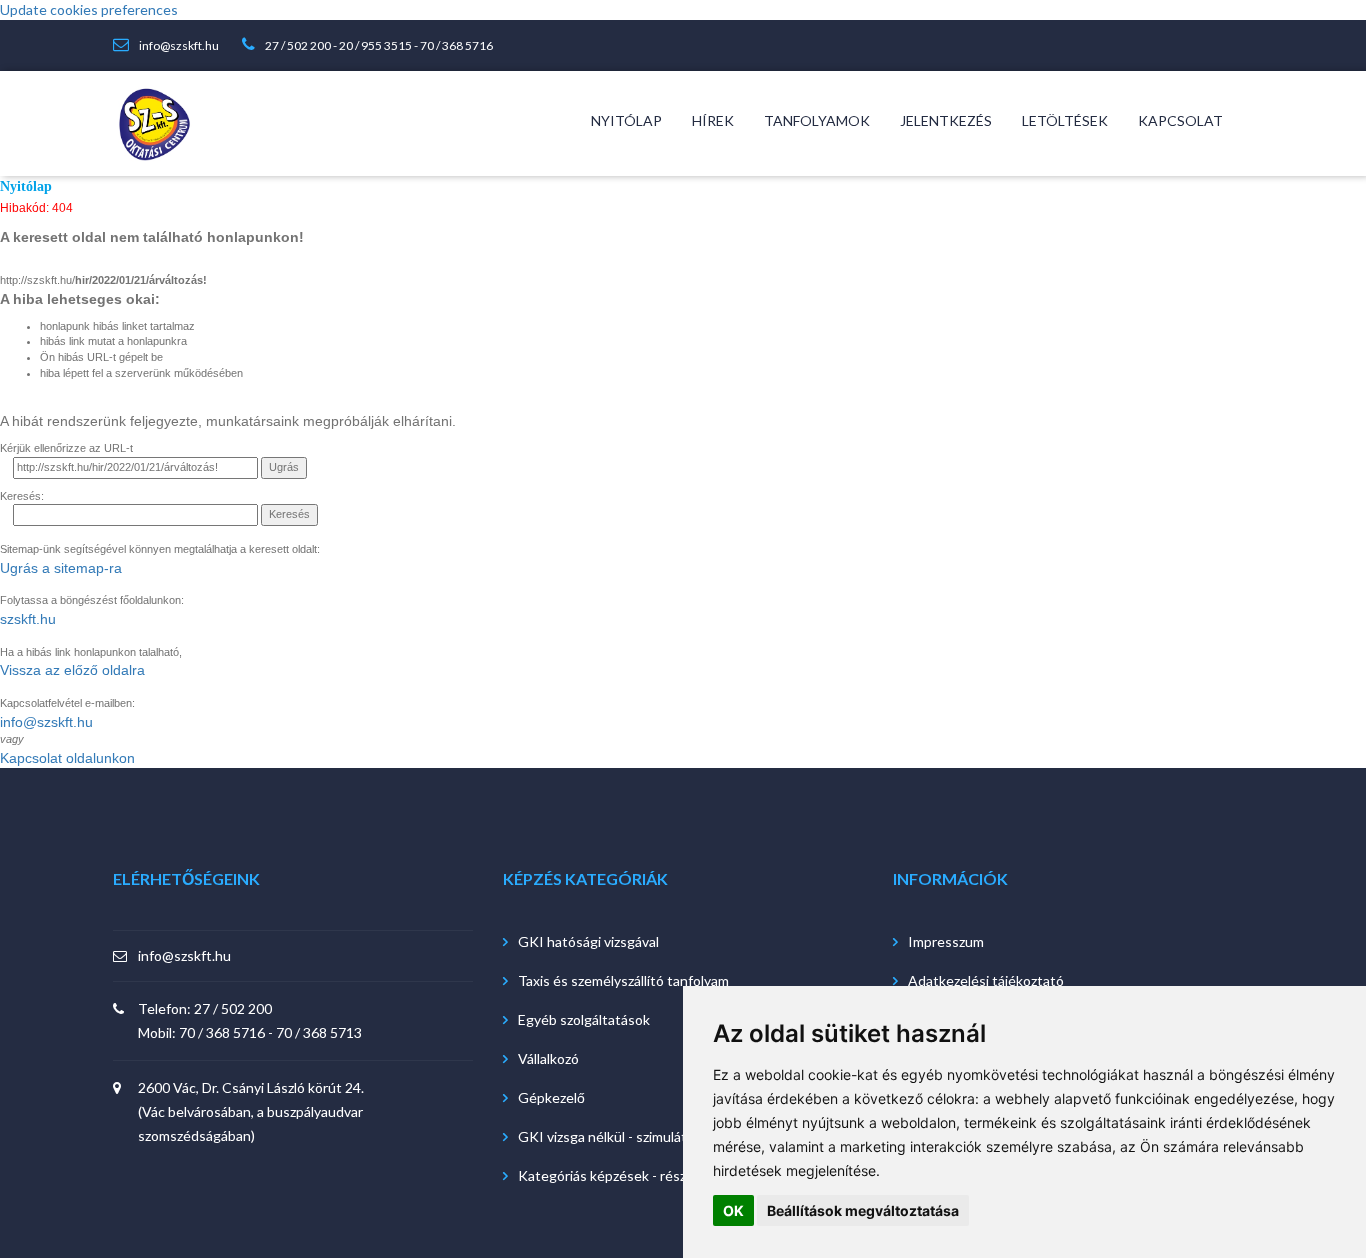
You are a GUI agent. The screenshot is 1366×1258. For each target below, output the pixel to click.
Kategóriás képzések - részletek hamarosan (653, 1175)
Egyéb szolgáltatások (584, 1019)
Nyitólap (26, 186)
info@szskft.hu (179, 45)
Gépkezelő (551, 1097)
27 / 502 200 (298, 45)
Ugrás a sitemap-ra (61, 568)
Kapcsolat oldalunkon (67, 758)
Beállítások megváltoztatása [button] (863, 1210)
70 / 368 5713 (319, 1032)
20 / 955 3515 (375, 45)
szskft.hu (28, 619)
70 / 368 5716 (456, 45)
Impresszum (946, 941)
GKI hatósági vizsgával (588, 941)
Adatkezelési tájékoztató (986, 980)
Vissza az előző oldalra (72, 670)
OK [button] (733, 1210)
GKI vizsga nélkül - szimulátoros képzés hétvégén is (678, 1136)
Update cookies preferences (89, 9)
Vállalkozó (548, 1058)
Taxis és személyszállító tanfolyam (623, 980)
